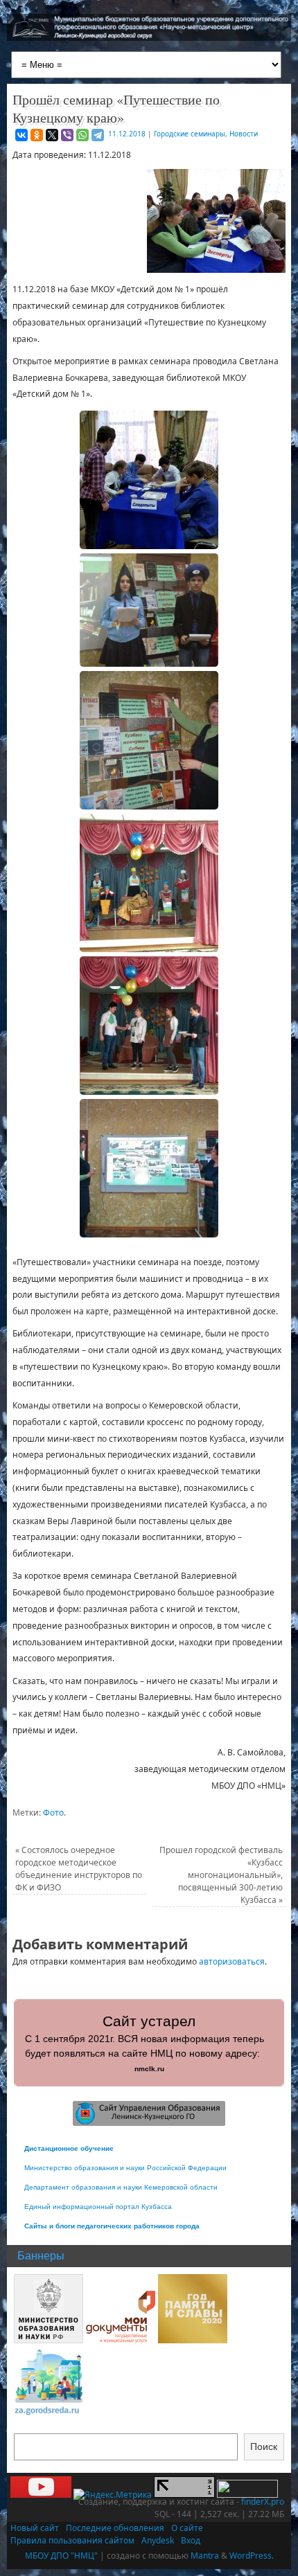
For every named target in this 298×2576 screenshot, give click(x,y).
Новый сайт (35, 2528)
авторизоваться (232, 1961)
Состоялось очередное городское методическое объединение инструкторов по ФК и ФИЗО (79, 1869)
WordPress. (252, 2556)
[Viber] (67, 135)
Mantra (205, 2556)
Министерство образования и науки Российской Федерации (125, 2168)
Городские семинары (190, 134)
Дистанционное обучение (69, 2148)
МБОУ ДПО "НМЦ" (61, 2556)
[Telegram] (98, 135)
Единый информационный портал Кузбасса (98, 2207)
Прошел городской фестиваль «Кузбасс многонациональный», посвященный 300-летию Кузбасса (221, 1875)
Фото (53, 1813)
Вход (191, 2540)
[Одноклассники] (37, 135)
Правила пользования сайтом (72, 2540)
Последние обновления (115, 2528)
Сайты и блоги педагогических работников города (112, 2226)
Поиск (264, 2447)
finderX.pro (263, 2502)
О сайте (187, 2528)
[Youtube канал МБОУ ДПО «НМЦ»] (41, 2495)
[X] (52, 135)
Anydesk (158, 2540)
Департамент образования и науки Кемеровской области (121, 2187)
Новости (244, 134)
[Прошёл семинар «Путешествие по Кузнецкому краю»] (149, 480)
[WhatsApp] (82, 135)
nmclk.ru (149, 2069)
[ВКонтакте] (21, 135)
